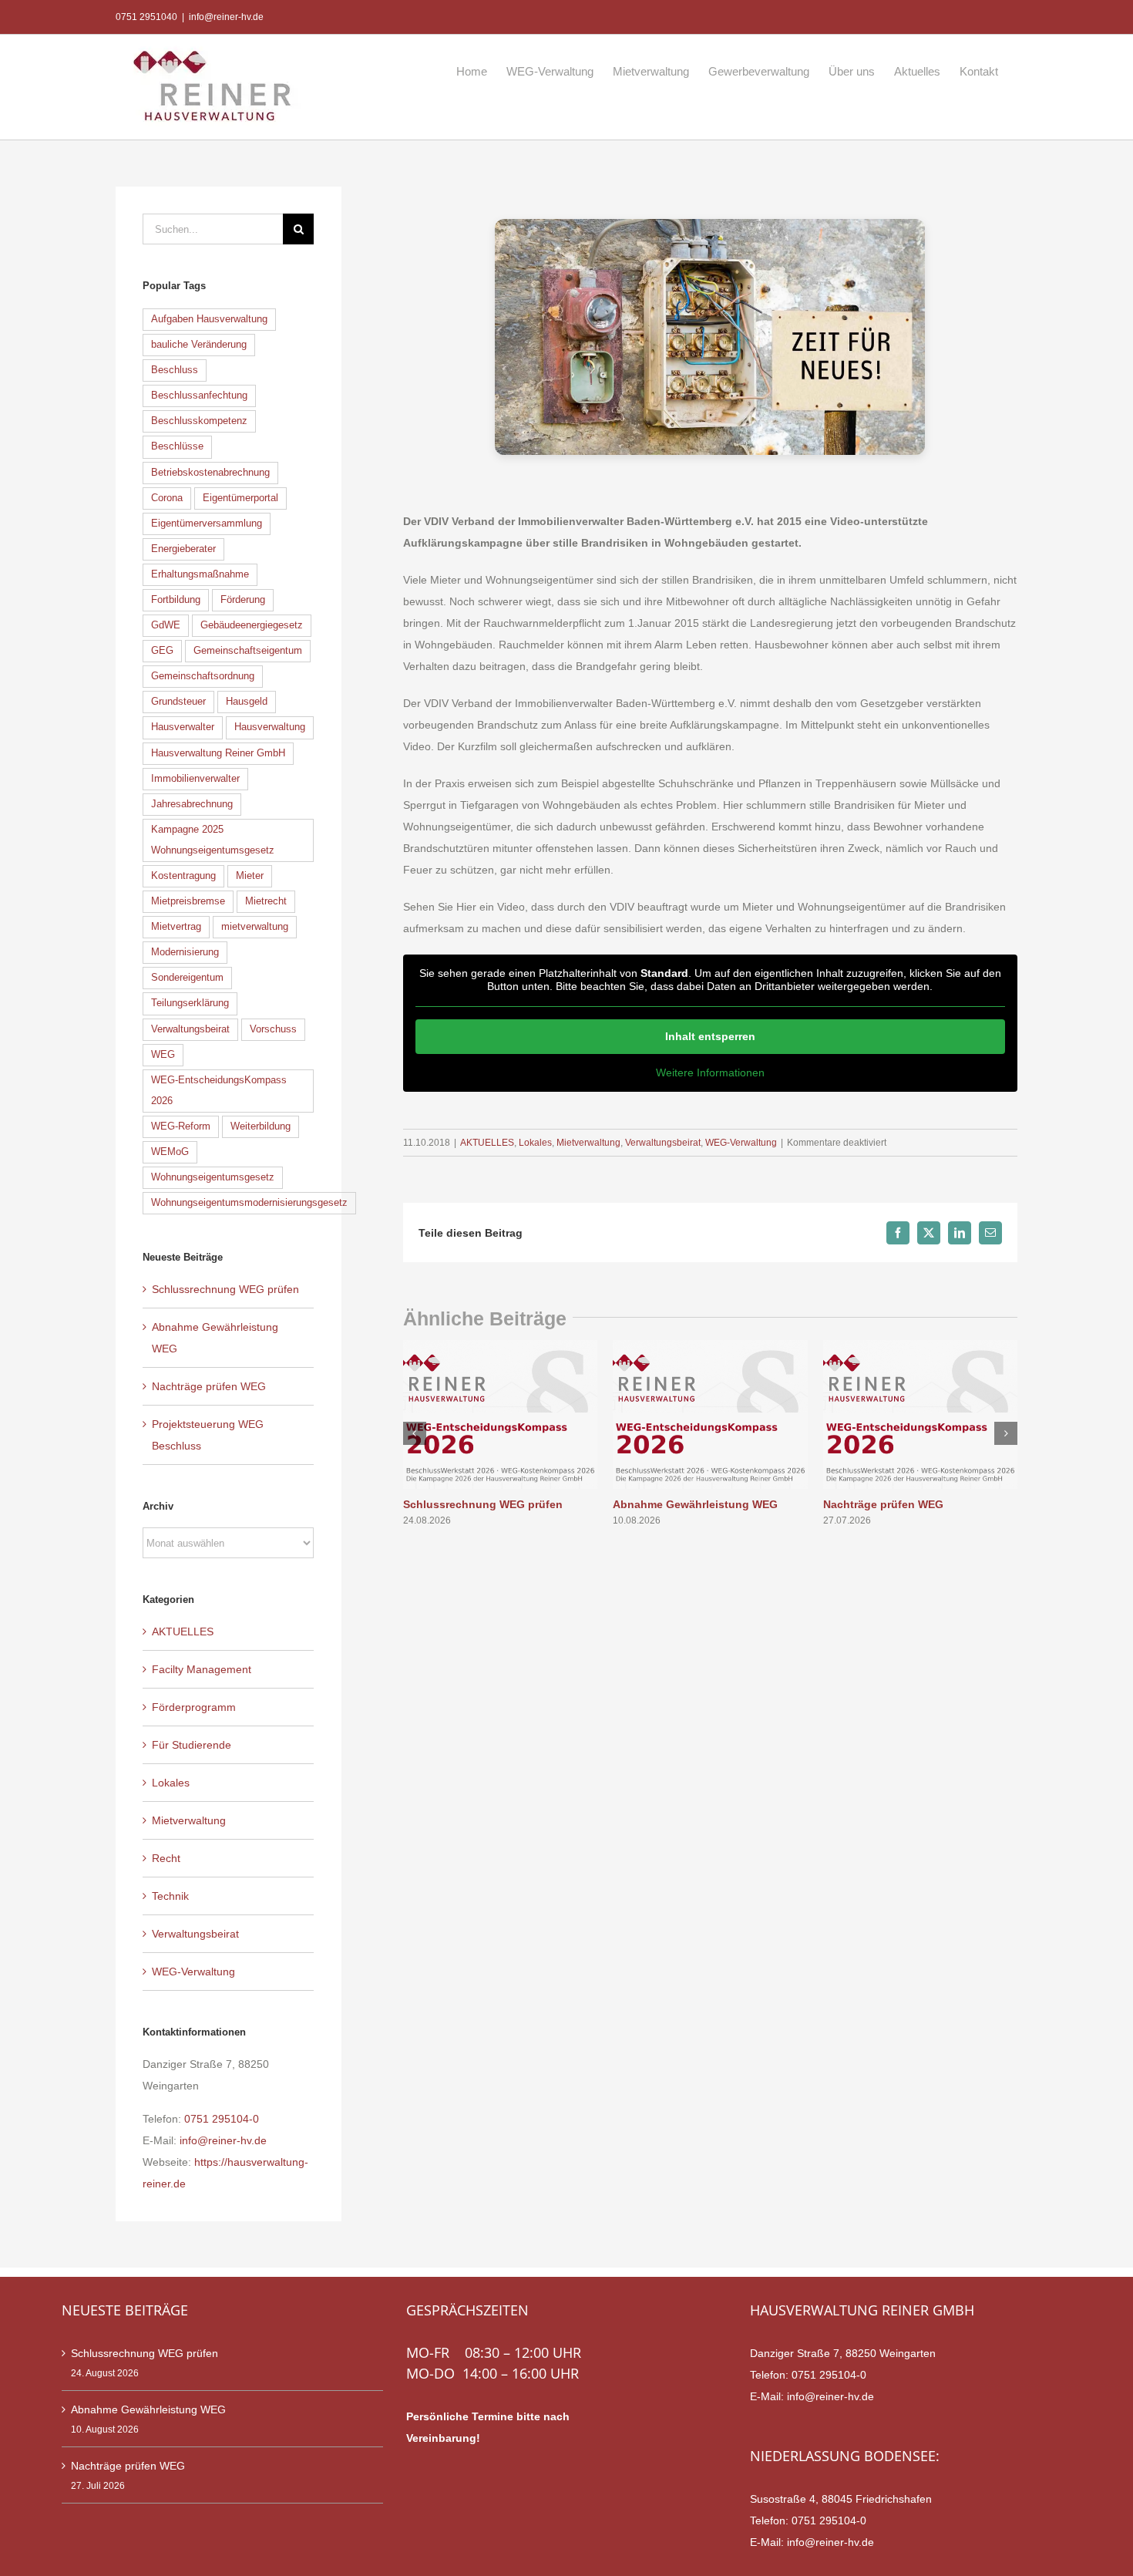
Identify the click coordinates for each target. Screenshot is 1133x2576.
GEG (162, 651)
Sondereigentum (187, 978)
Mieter (250, 876)
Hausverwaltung (270, 727)
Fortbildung (176, 600)
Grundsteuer (178, 702)
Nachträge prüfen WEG (883, 1504)
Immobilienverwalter (195, 779)
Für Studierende (192, 1745)
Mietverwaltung (588, 1143)
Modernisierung (185, 952)
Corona (167, 498)
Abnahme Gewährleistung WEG (695, 1504)
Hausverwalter (183, 727)
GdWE (166, 625)
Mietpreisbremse (188, 901)
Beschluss (175, 370)
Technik (170, 1896)
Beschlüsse (177, 446)
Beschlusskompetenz (199, 421)
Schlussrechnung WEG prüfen (483, 1504)
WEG (163, 1055)
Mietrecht (266, 901)
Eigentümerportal (240, 498)
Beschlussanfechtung (199, 396)
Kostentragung (183, 876)
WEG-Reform (181, 1126)
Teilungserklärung (190, 1003)
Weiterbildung (261, 1126)
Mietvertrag (176, 927)
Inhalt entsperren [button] (710, 1036)
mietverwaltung (255, 927)
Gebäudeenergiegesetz (252, 625)
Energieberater (183, 549)
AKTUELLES (487, 1143)
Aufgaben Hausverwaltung (209, 319)
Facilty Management (202, 1669)
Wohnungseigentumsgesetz (213, 1177)
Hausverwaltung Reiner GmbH (218, 753)
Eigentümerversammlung (207, 524)
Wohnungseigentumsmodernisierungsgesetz (249, 1203)
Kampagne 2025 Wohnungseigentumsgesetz (213, 840)
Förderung (243, 600)
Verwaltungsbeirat (663, 1143)
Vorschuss (273, 1029)
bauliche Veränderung (199, 345)
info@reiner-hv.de (226, 17)
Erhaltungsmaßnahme (200, 574)
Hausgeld (247, 702)
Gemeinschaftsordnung (203, 676)
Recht (166, 1858)
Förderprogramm (194, 1707)
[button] (415, 1433)
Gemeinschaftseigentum (248, 651)
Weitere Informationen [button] (710, 1072)
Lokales (535, 1143)
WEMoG (170, 1152)
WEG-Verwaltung (741, 1143)
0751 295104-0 (222, 2119)
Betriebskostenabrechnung (210, 473)
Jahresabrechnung (192, 804)
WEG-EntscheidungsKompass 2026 (219, 1091)
